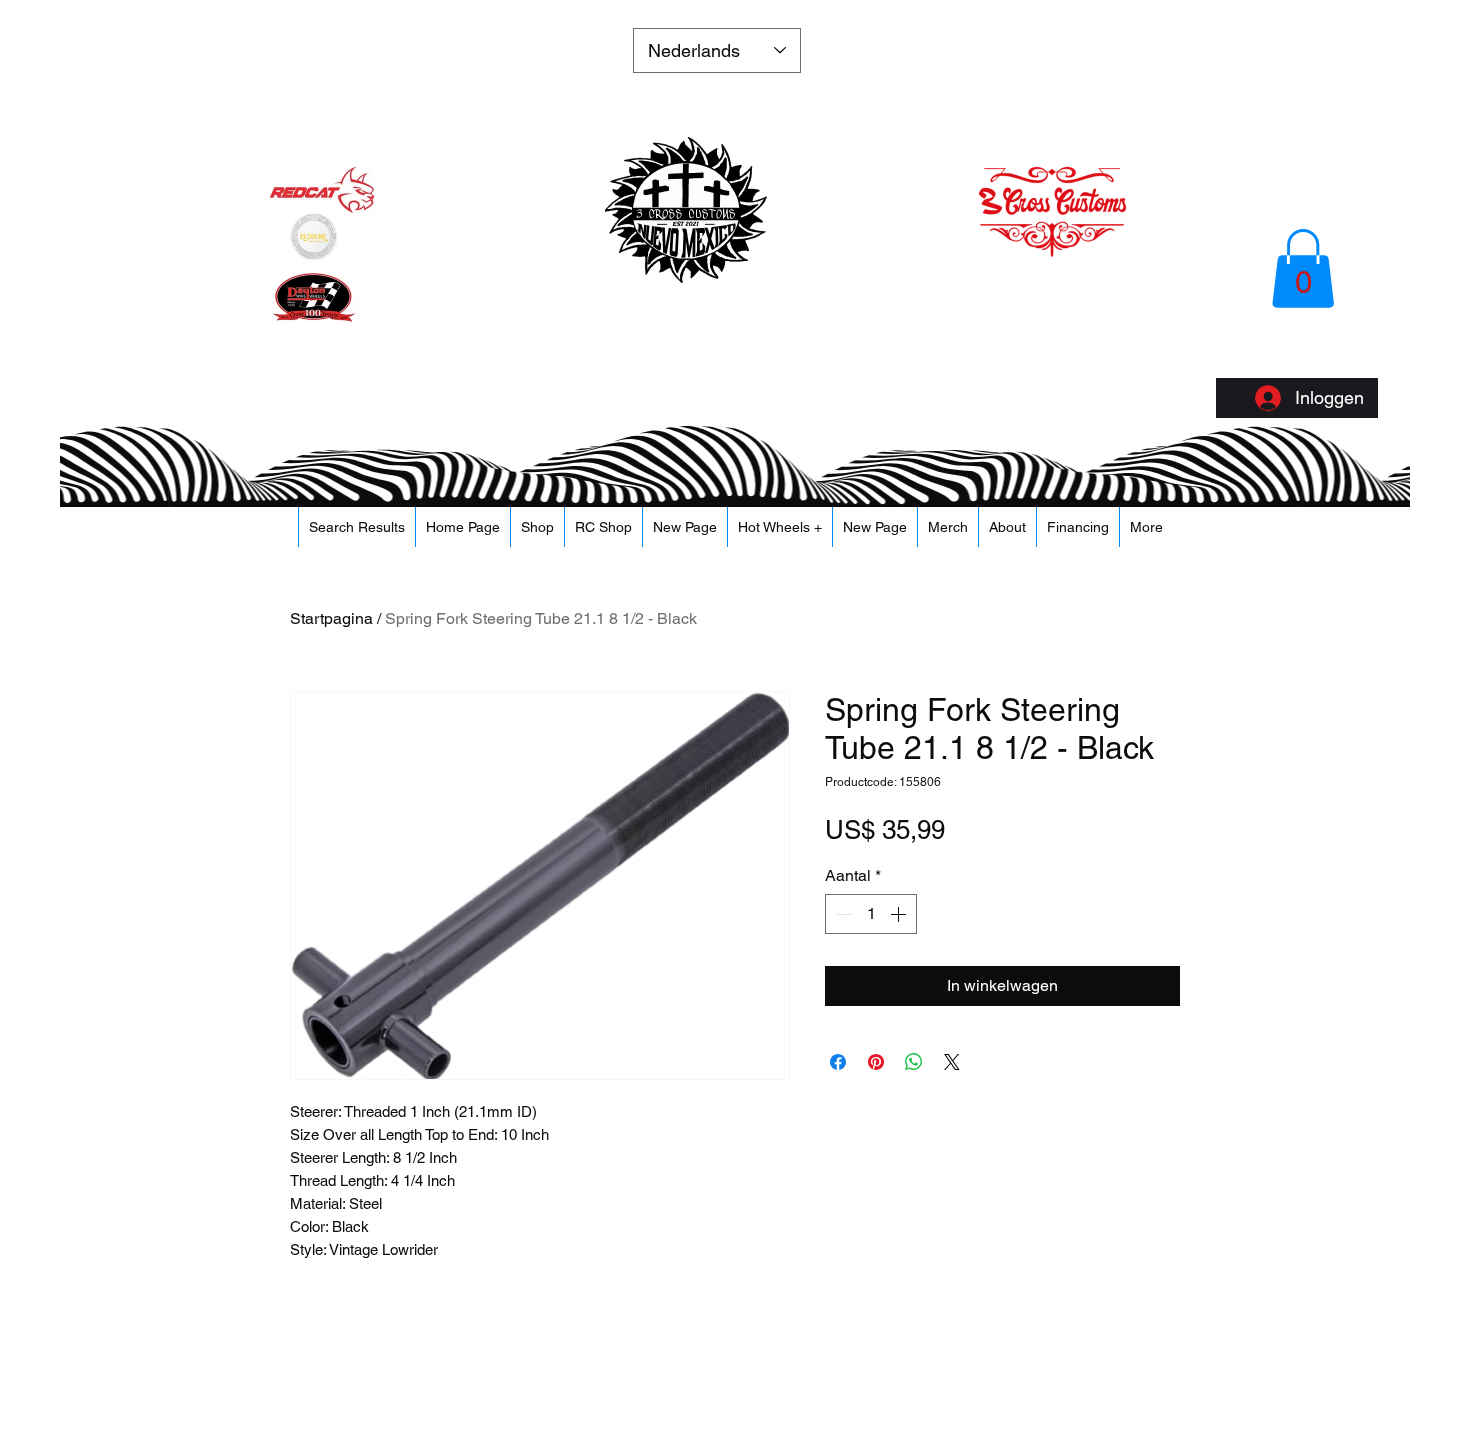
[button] (1303, 268)
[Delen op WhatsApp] (914, 1062)
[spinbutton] (871, 914)
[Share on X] (952, 1062)
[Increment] (900, 914)
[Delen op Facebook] (838, 1062)
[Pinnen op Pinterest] (876, 1062)
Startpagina (331, 618)
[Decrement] (842, 914)
